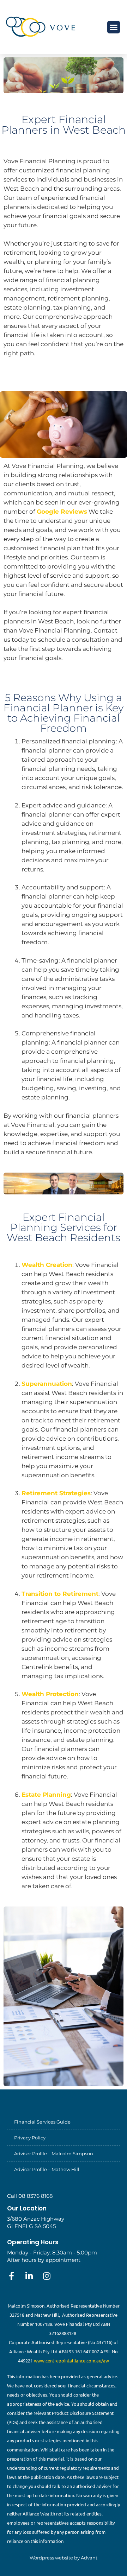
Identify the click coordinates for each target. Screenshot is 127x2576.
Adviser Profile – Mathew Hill (47, 2169)
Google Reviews (62, 512)
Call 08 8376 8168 (30, 2196)
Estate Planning (46, 1795)
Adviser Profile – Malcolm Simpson (54, 2153)
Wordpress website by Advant (64, 2558)
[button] (114, 27)
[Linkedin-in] (29, 2276)
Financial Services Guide (42, 2122)
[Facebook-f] (11, 2276)
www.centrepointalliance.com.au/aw (71, 2361)
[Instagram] (47, 2276)
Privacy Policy (30, 2138)
